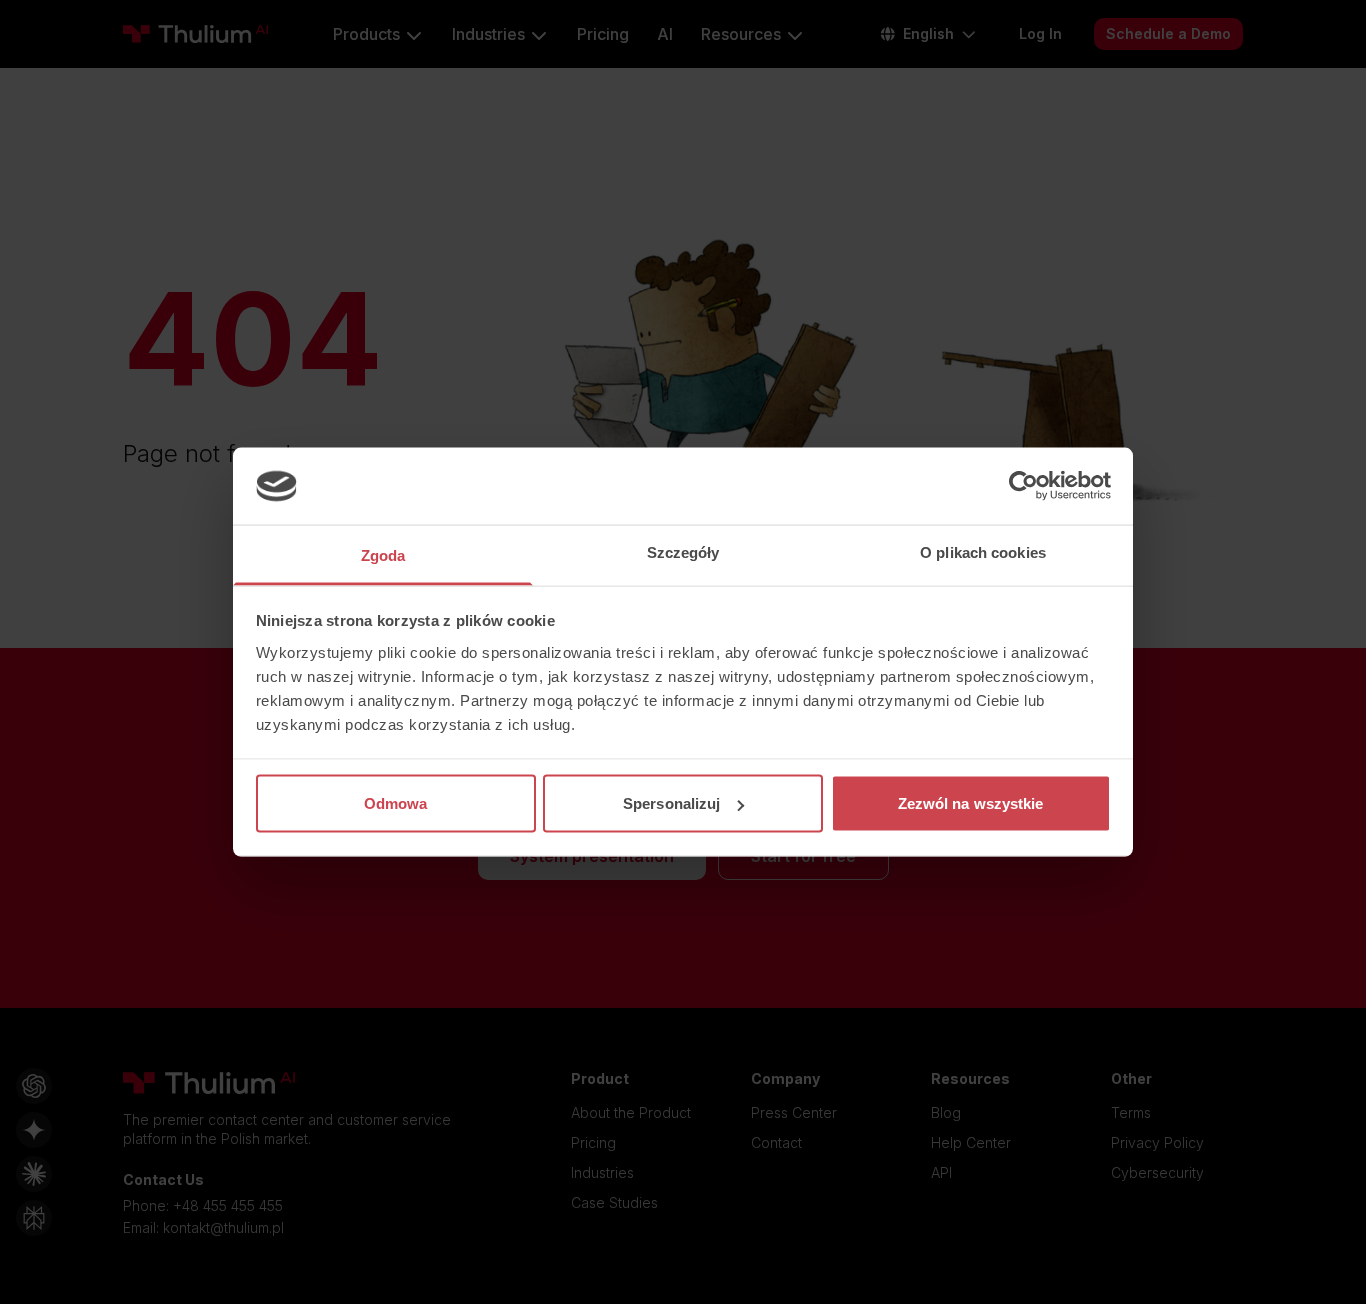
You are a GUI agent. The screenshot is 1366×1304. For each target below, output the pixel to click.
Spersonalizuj (671, 803)
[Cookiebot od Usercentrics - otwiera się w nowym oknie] (1023, 486)
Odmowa (396, 803)
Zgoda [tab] (383, 554)
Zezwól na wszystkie (971, 803)
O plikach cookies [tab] (983, 551)
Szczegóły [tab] (683, 551)
